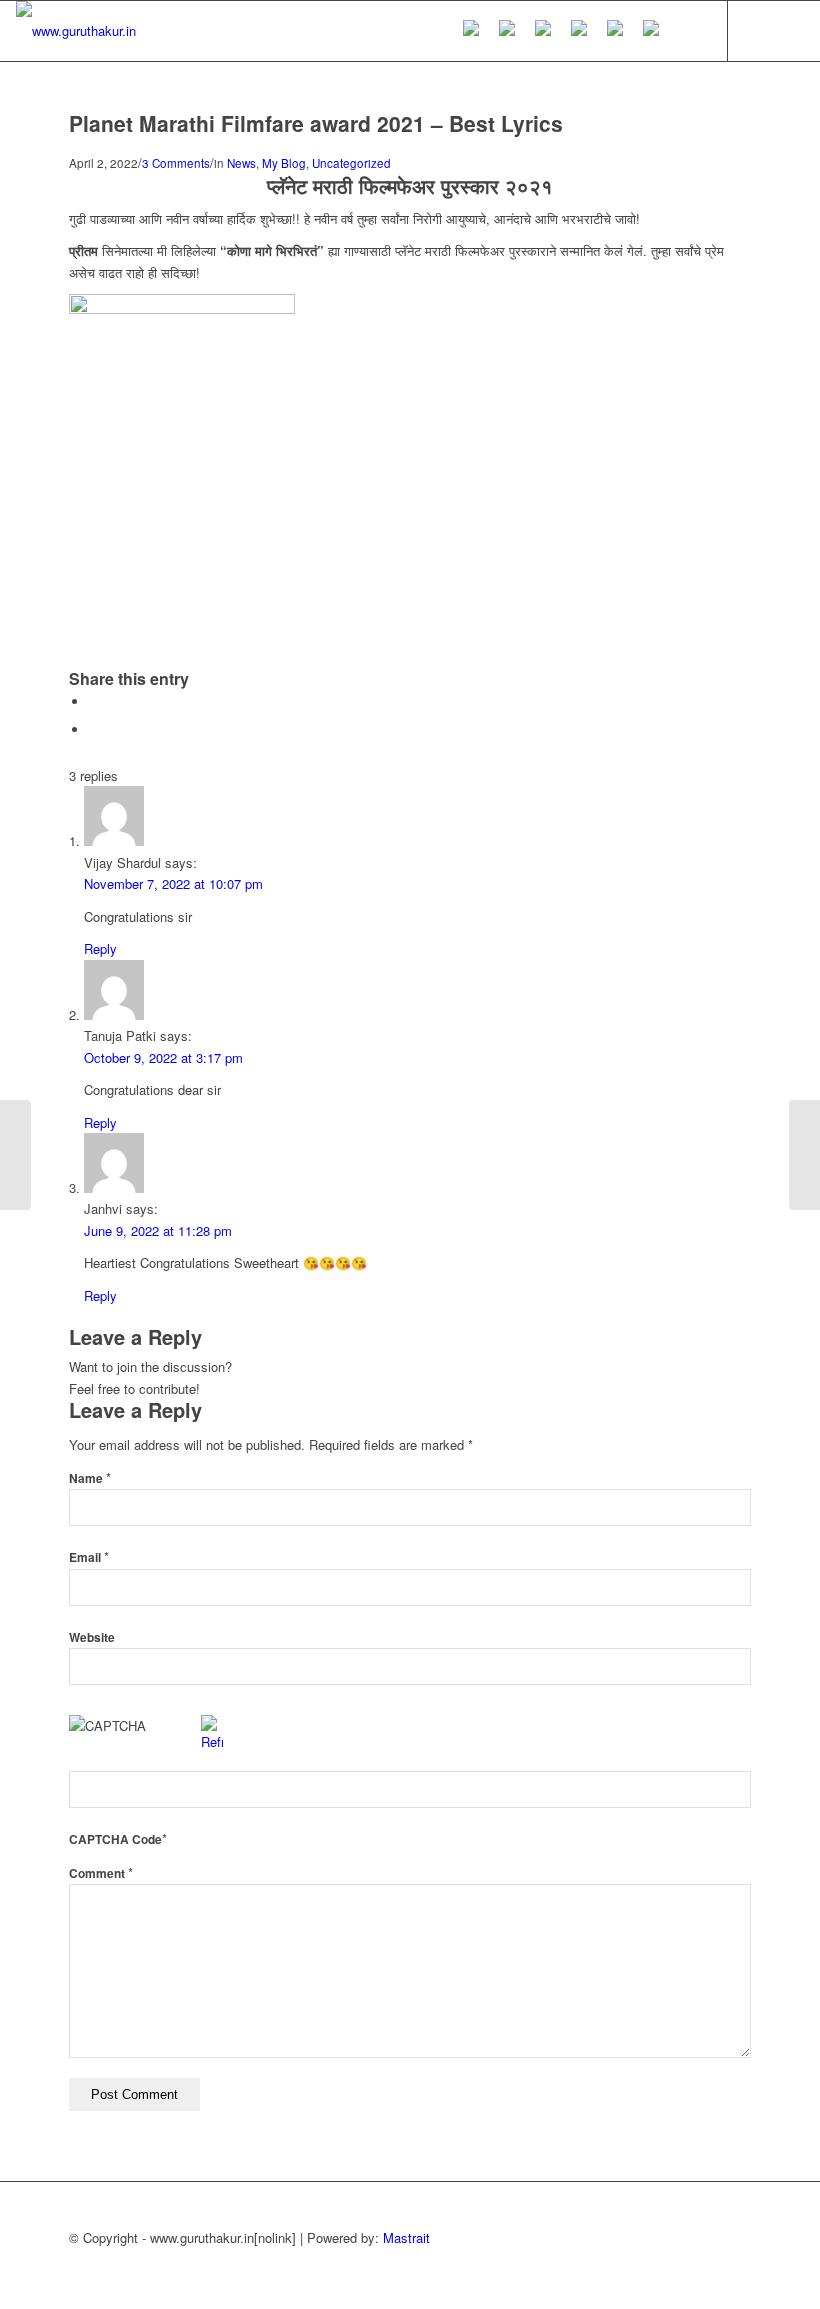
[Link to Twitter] (759, 30)
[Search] (685, 31)
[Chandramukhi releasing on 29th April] (15, 1155)
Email (89, 1557)
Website (92, 1637)
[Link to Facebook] (789, 30)
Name (90, 1478)
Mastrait (406, 2237)
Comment (101, 1873)
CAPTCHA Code (115, 1839)
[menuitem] (471, 31)
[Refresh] (212, 1741)
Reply (100, 948)
